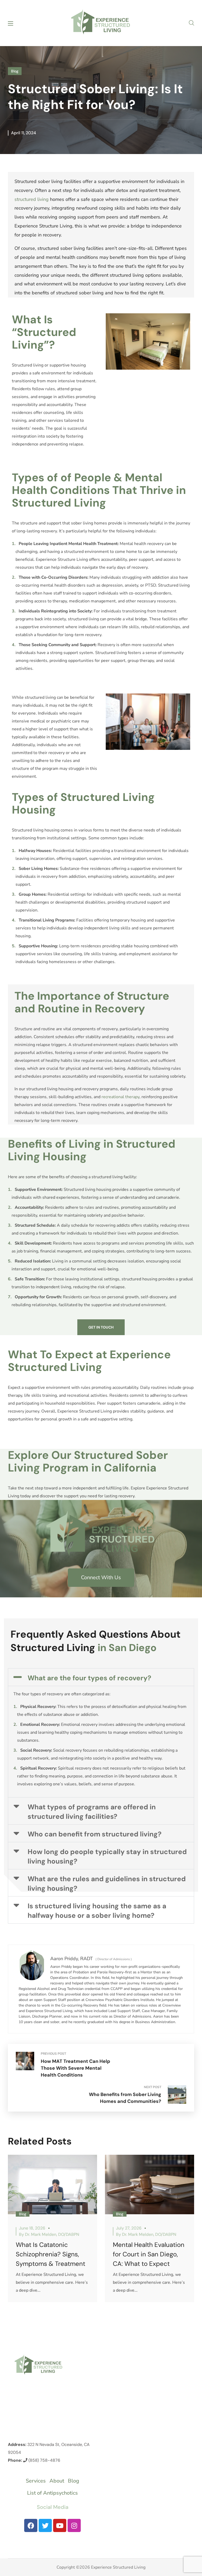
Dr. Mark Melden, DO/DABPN (52, 2234)
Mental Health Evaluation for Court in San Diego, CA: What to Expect (149, 2254)
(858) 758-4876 (44, 2460)
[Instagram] (74, 2525)
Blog (15, 71)
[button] (191, 23)
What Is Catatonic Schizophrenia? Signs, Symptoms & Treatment (50, 2254)
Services (36, 2481)
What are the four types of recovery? (89, 1678)
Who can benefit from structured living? (95, 1834)
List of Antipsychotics (52, 2493)
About (57, 2481)
